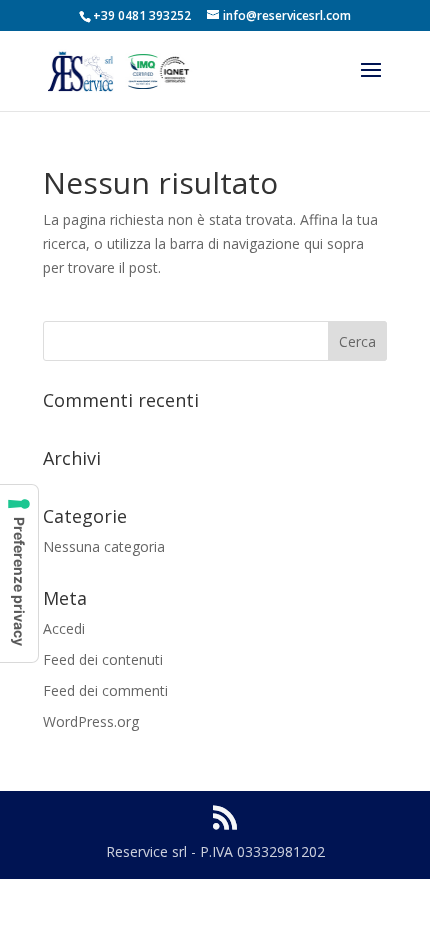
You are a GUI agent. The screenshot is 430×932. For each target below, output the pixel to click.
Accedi (64, 628)
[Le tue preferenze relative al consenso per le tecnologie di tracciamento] (19, 573)
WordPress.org (91, 721)
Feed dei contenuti (103, 659)
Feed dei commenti (105, 690)
